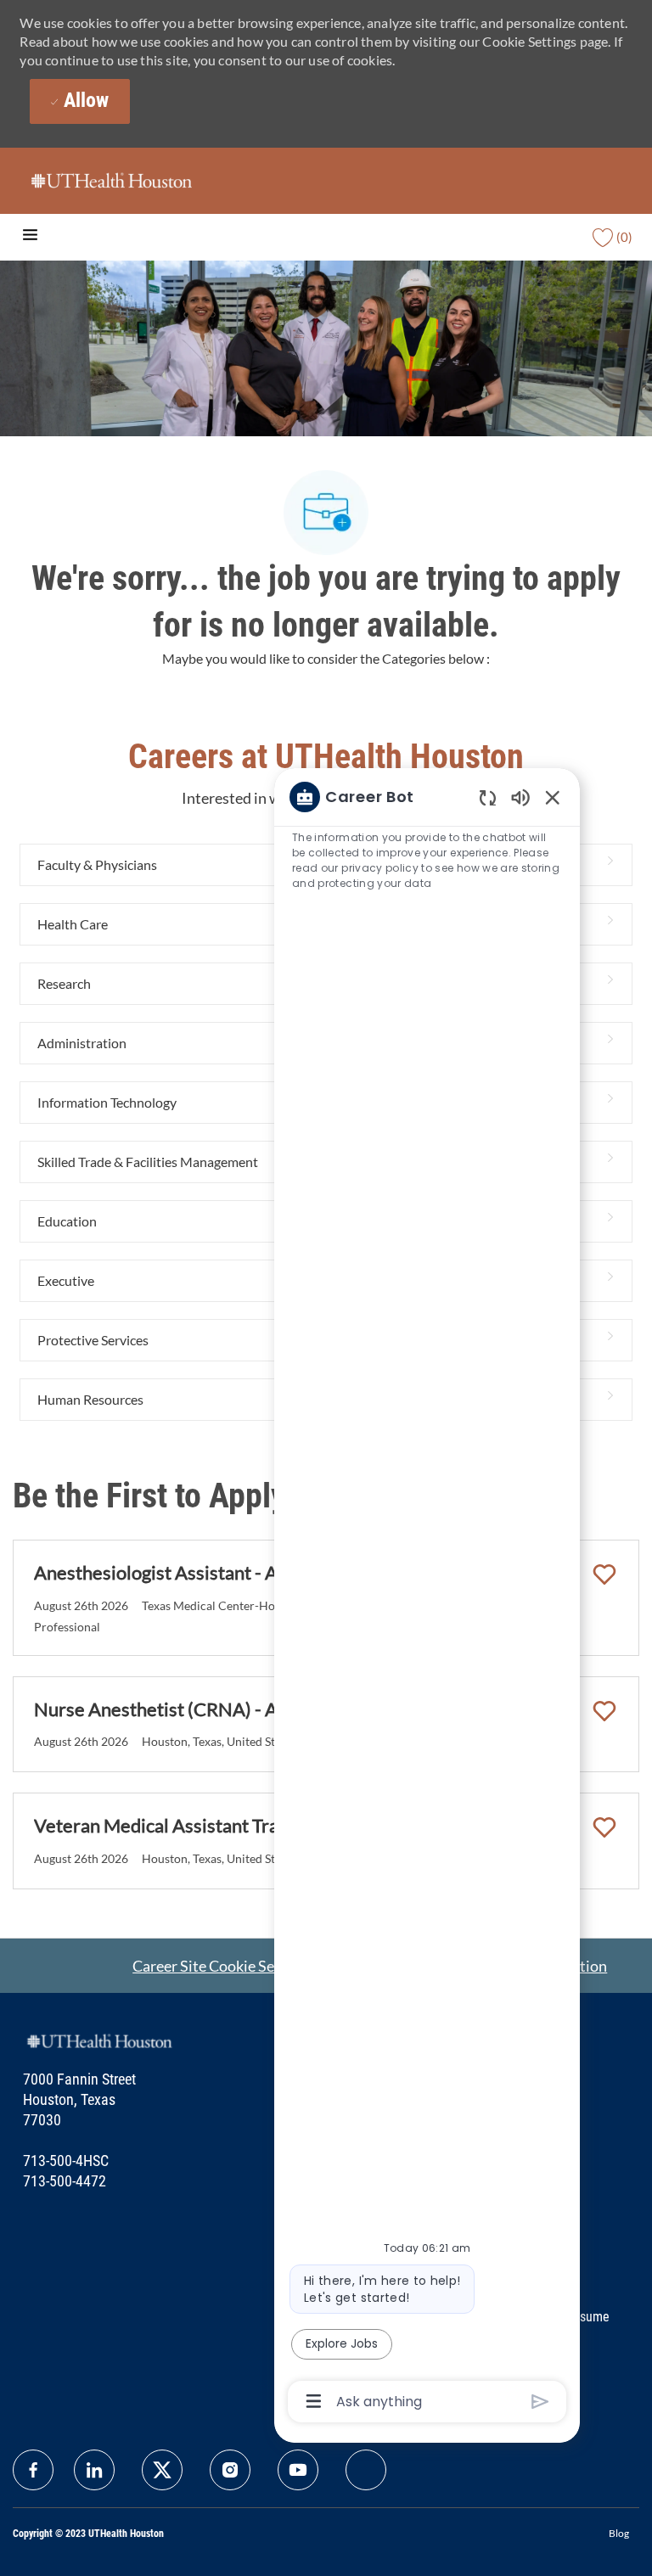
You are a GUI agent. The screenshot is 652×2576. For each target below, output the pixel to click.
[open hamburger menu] (30, 237)
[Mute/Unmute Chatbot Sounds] (520, 797)
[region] (427, 1598)
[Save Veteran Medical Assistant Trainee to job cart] (604, 1827)
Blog (619, 2533)
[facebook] (33, 2470)
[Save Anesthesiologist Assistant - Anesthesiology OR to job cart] (604, 1574)
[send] (540, 2402)
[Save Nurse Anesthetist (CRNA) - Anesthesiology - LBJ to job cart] (604, 1711)
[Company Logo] (111, 180)
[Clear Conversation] (488, 797)
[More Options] (314, 2401)
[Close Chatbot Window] (553, 797)
